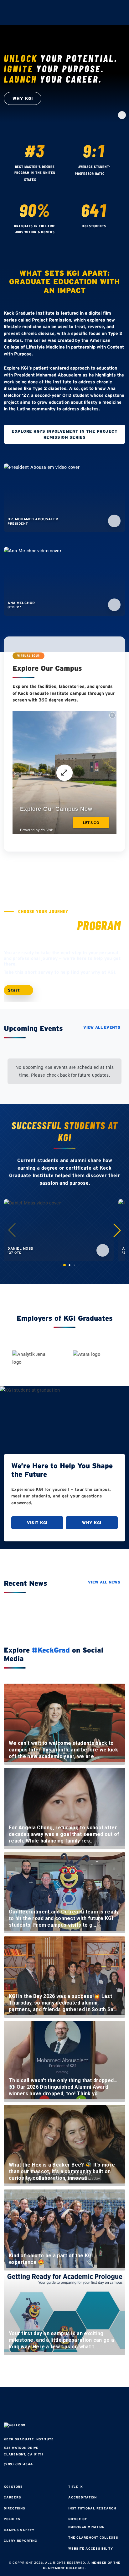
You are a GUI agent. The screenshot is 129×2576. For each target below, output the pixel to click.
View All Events (102, 1027)
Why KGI (92, 1523)
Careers (12, 2497)
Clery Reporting (20, 2541)
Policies (12, 2519)
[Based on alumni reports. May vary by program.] (110, 174)
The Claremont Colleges (93, 2538)
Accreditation (83, 2497)
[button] (117, 1230)
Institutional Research (92, 2508)
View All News (104, 1582)
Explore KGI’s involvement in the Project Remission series (64, 434)
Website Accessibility (91, 2549)
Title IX (76, 2487)
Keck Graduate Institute (29, 2439)
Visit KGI (37, 1523)
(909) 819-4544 (18, 2464)
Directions (15, 2508)
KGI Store (13, 2487)
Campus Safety (19, 2530)
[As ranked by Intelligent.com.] (42, 180)
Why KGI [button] (23, 98)
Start (15, 990)
